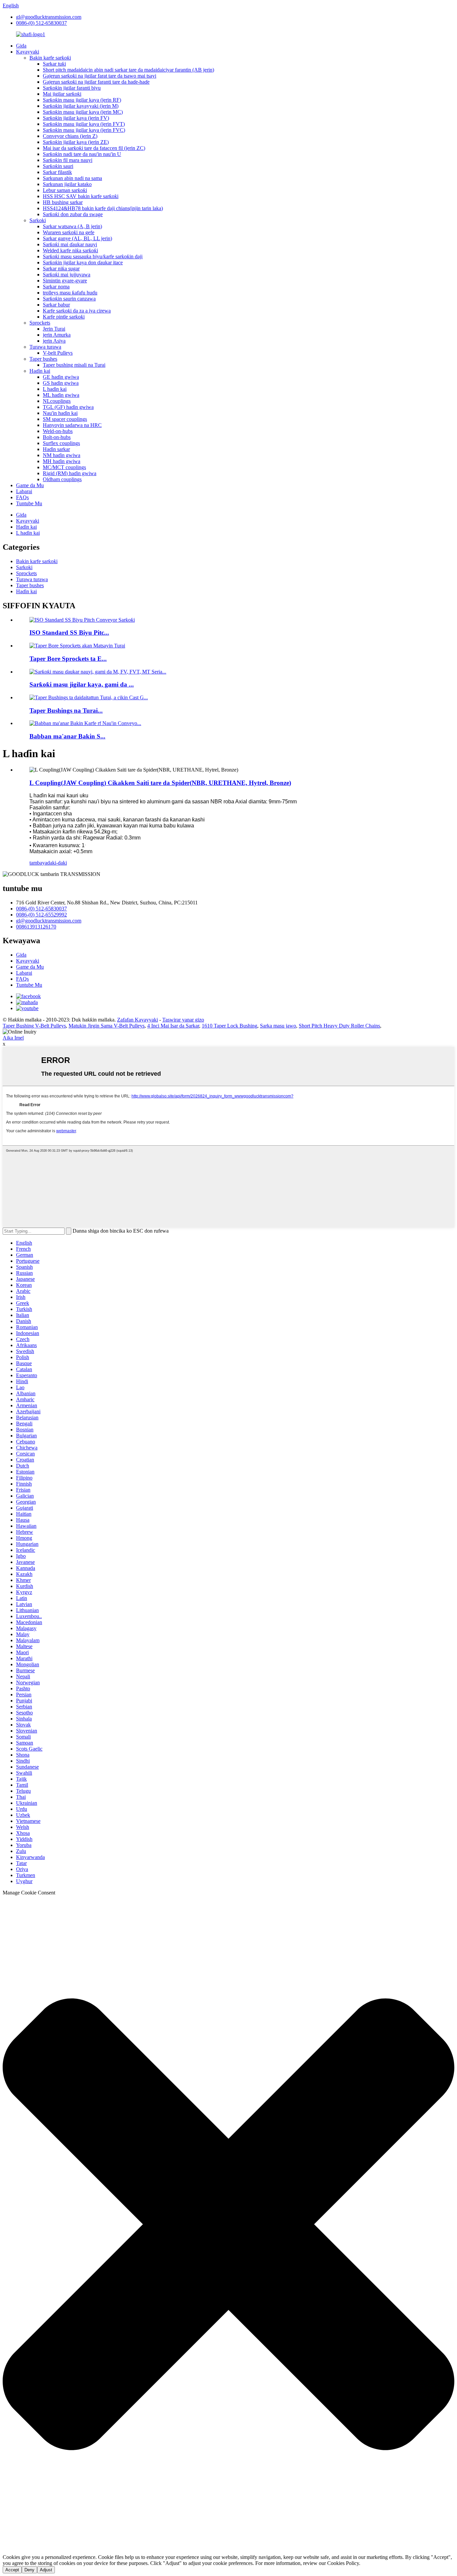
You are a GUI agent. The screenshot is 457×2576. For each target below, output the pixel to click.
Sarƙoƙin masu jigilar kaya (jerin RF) (82, 100)
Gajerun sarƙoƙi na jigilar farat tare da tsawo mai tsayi (100, 76)
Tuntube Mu (29, 503)
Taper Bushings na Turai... (66, 710)
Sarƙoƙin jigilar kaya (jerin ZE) (76, 142)
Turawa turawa (45, 347)
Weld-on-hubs (58, 431)
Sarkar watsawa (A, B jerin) (72, 226)
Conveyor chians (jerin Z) (70, 136)
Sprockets (40, 323)
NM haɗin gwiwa (62, 455)
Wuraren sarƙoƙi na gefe (69, 232)
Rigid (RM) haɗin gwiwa (70, 473)
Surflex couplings (61, 443)
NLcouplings (57, 401)
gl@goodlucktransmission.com (49, 17)
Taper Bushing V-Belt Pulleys (34, 1026)
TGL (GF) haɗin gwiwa (68, 407)
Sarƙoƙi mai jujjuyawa (67, 275)
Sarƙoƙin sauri (58, 166)
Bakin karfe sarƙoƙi (50, 58)
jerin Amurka (57, 335)
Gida (21, 46)
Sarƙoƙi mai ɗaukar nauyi (70, 244)
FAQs (22, 497)
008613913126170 (36, 927)
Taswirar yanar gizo (183, 1020)
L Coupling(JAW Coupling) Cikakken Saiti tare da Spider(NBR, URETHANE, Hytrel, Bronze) (160, 783)
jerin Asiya (54, 341)
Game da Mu (30, 485)
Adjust (46, 2570)
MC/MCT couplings (64, 467)
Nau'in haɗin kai (60, 413)
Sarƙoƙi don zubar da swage (73, 214)
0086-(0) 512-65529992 (41, 915)
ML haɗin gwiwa (61, 395)
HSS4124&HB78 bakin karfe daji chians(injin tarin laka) (103, 208)
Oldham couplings (62, 479)
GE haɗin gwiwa (61, 377)
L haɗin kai (55, 389)
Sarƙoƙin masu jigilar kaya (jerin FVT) (84, 124)
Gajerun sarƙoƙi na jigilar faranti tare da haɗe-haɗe (96, 82)
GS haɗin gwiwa (61, 383)
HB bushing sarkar (63, 202)
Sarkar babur (56, 305)
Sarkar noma (56, 287)
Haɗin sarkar (56, 449)
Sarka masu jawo (278, 1026)
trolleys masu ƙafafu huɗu (70, 293)
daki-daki (57, 863)
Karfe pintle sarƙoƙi (64, 317)
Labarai (24, 491)
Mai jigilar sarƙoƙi (62, 94)
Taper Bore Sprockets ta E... (68, 659)
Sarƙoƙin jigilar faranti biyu (72, 88)
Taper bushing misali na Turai (74, 365)
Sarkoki (38, 220)
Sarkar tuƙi (54, 64)
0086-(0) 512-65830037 (41, 23)
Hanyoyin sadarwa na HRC (72, 425)
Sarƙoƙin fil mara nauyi (68, 160)
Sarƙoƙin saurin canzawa (69, 299)
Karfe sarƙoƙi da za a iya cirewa (77, 311)
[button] (229, 2225)
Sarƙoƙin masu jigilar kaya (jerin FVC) (84, 130)
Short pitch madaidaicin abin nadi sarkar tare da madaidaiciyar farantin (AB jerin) (128, 70)
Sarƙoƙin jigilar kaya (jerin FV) (76, 118)
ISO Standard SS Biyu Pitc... (69, 633)
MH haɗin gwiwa (62, 461)
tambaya (38, 863)
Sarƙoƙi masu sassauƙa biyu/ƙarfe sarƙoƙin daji (93, 256)
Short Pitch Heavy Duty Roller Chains (339, 1026)
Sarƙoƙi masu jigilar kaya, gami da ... (82, 684)
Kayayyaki (28, 52)
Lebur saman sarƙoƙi (65, 190)
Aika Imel (13, 1038)
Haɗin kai (40, 371)
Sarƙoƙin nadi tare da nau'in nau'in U (82, 154)
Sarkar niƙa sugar (61, 269)
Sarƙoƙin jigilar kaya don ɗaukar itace (83, 262)
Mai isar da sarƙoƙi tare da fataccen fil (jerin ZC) (94, 148)
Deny (29, 2570)
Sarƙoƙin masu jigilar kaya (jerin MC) (83, 112)
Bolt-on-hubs (57, 437)
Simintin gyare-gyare (65, 281)
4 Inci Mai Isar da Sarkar (173, 1026)
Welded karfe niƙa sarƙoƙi (70, 250)
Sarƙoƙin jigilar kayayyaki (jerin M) (81, 106)
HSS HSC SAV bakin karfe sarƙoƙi (81, 196)
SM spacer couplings (65, 419)
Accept (12, 2570)
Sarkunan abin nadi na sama (72, 178)
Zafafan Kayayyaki (138, 1020)
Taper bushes (43, 359)
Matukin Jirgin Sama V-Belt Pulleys (107, 1026)
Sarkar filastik (57, 172)
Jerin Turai (54, 329)
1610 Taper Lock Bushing (230, 1026)
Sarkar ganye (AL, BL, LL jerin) (77, 238)
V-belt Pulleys (58, 353)
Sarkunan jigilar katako (67, 184)
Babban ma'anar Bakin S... (67, 736)
